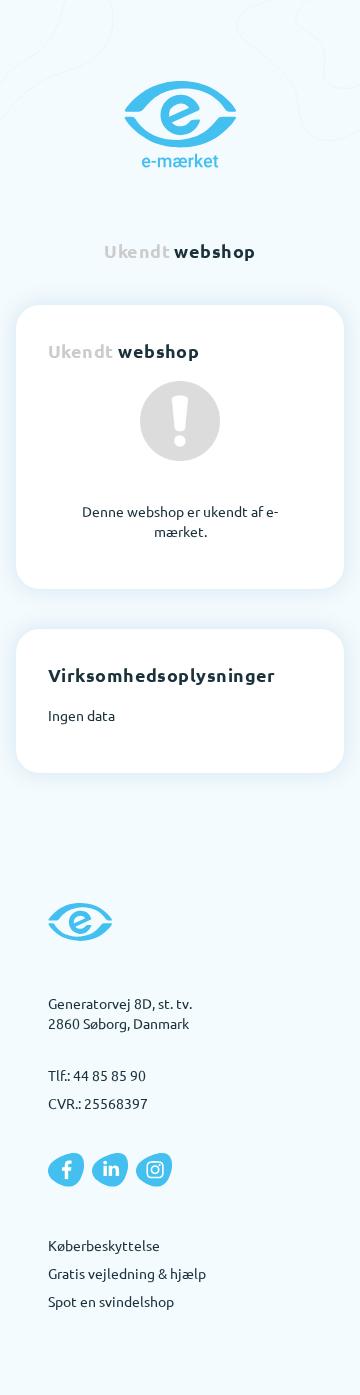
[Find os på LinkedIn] (110, 1170)
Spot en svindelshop (111, 1301)
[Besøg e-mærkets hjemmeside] (180, 124)
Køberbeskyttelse (104, 1245)
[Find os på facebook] (66, 1170)
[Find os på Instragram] (154, 1170)
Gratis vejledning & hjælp (127, 1273)
